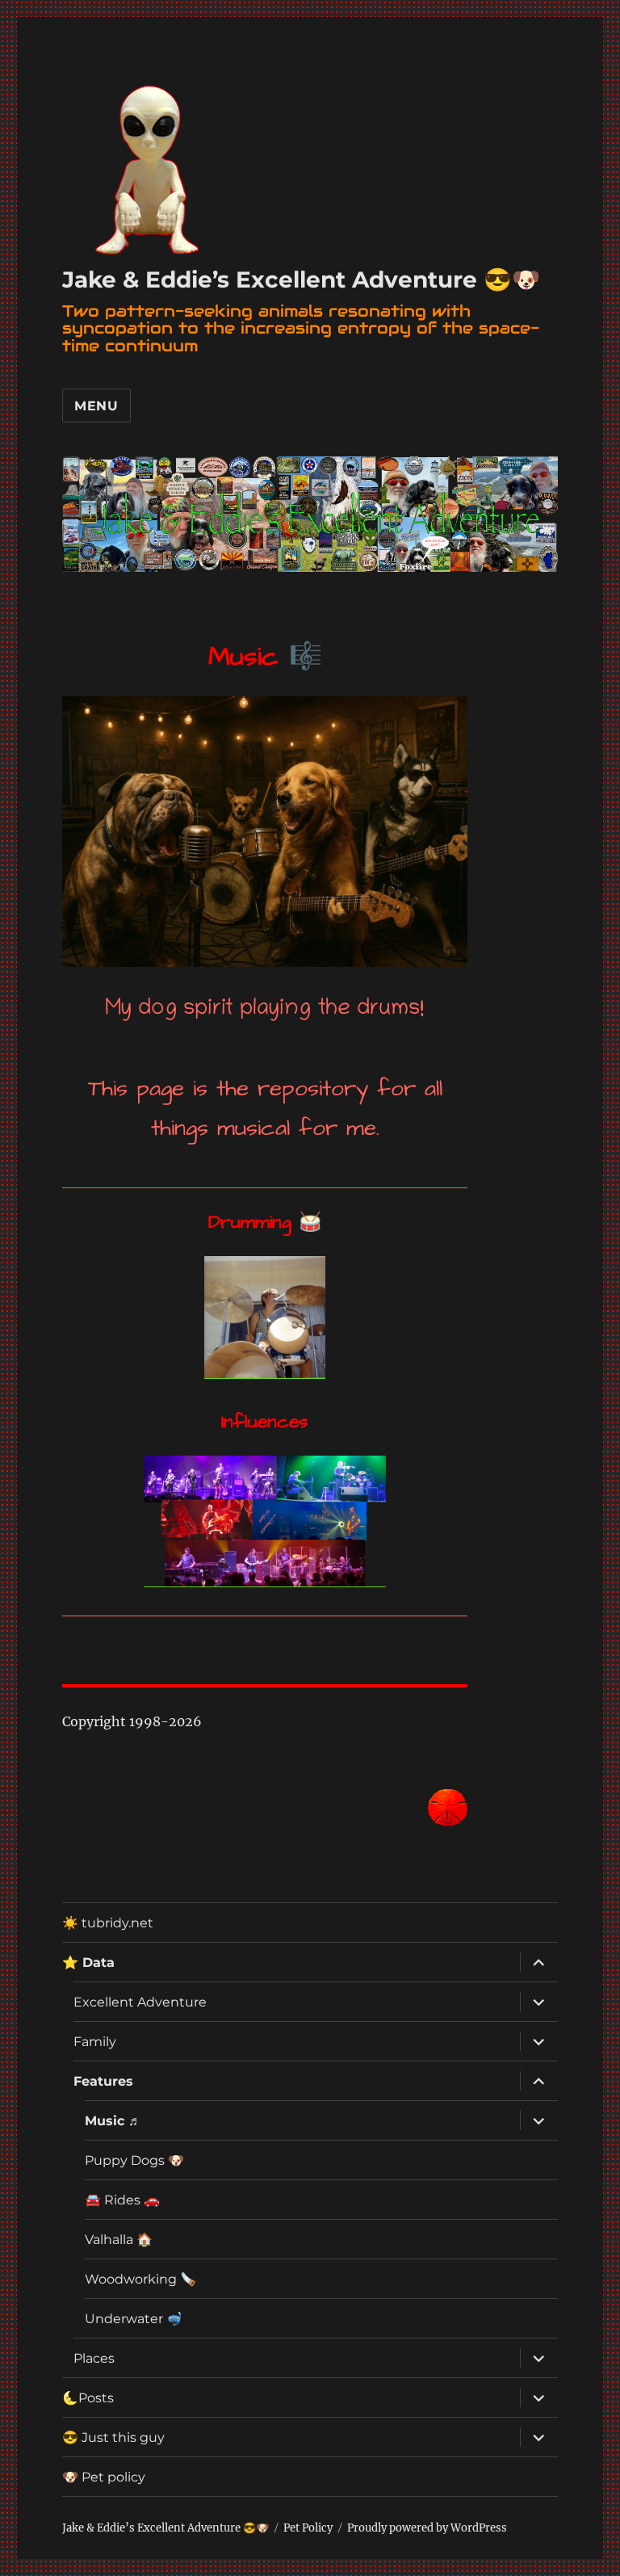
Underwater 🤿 (134, 2319)
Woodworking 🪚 (140, 2279)
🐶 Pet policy (104, 2477)
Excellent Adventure (140, 2002)
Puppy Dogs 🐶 (134, 2160)
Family (95, 2042)
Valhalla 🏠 (119, 2240)
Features (103, 2081)
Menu (96, 406)
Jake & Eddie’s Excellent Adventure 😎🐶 (301, 279)
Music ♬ (113, 2121)
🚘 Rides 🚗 (122, 2200)
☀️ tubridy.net (108, 1923)
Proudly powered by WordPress (427, 2528)
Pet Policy (308, 2528)
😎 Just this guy (113, 2437)
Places (94, 2358)
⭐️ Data (88, 1962)
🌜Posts (88, 2398)
